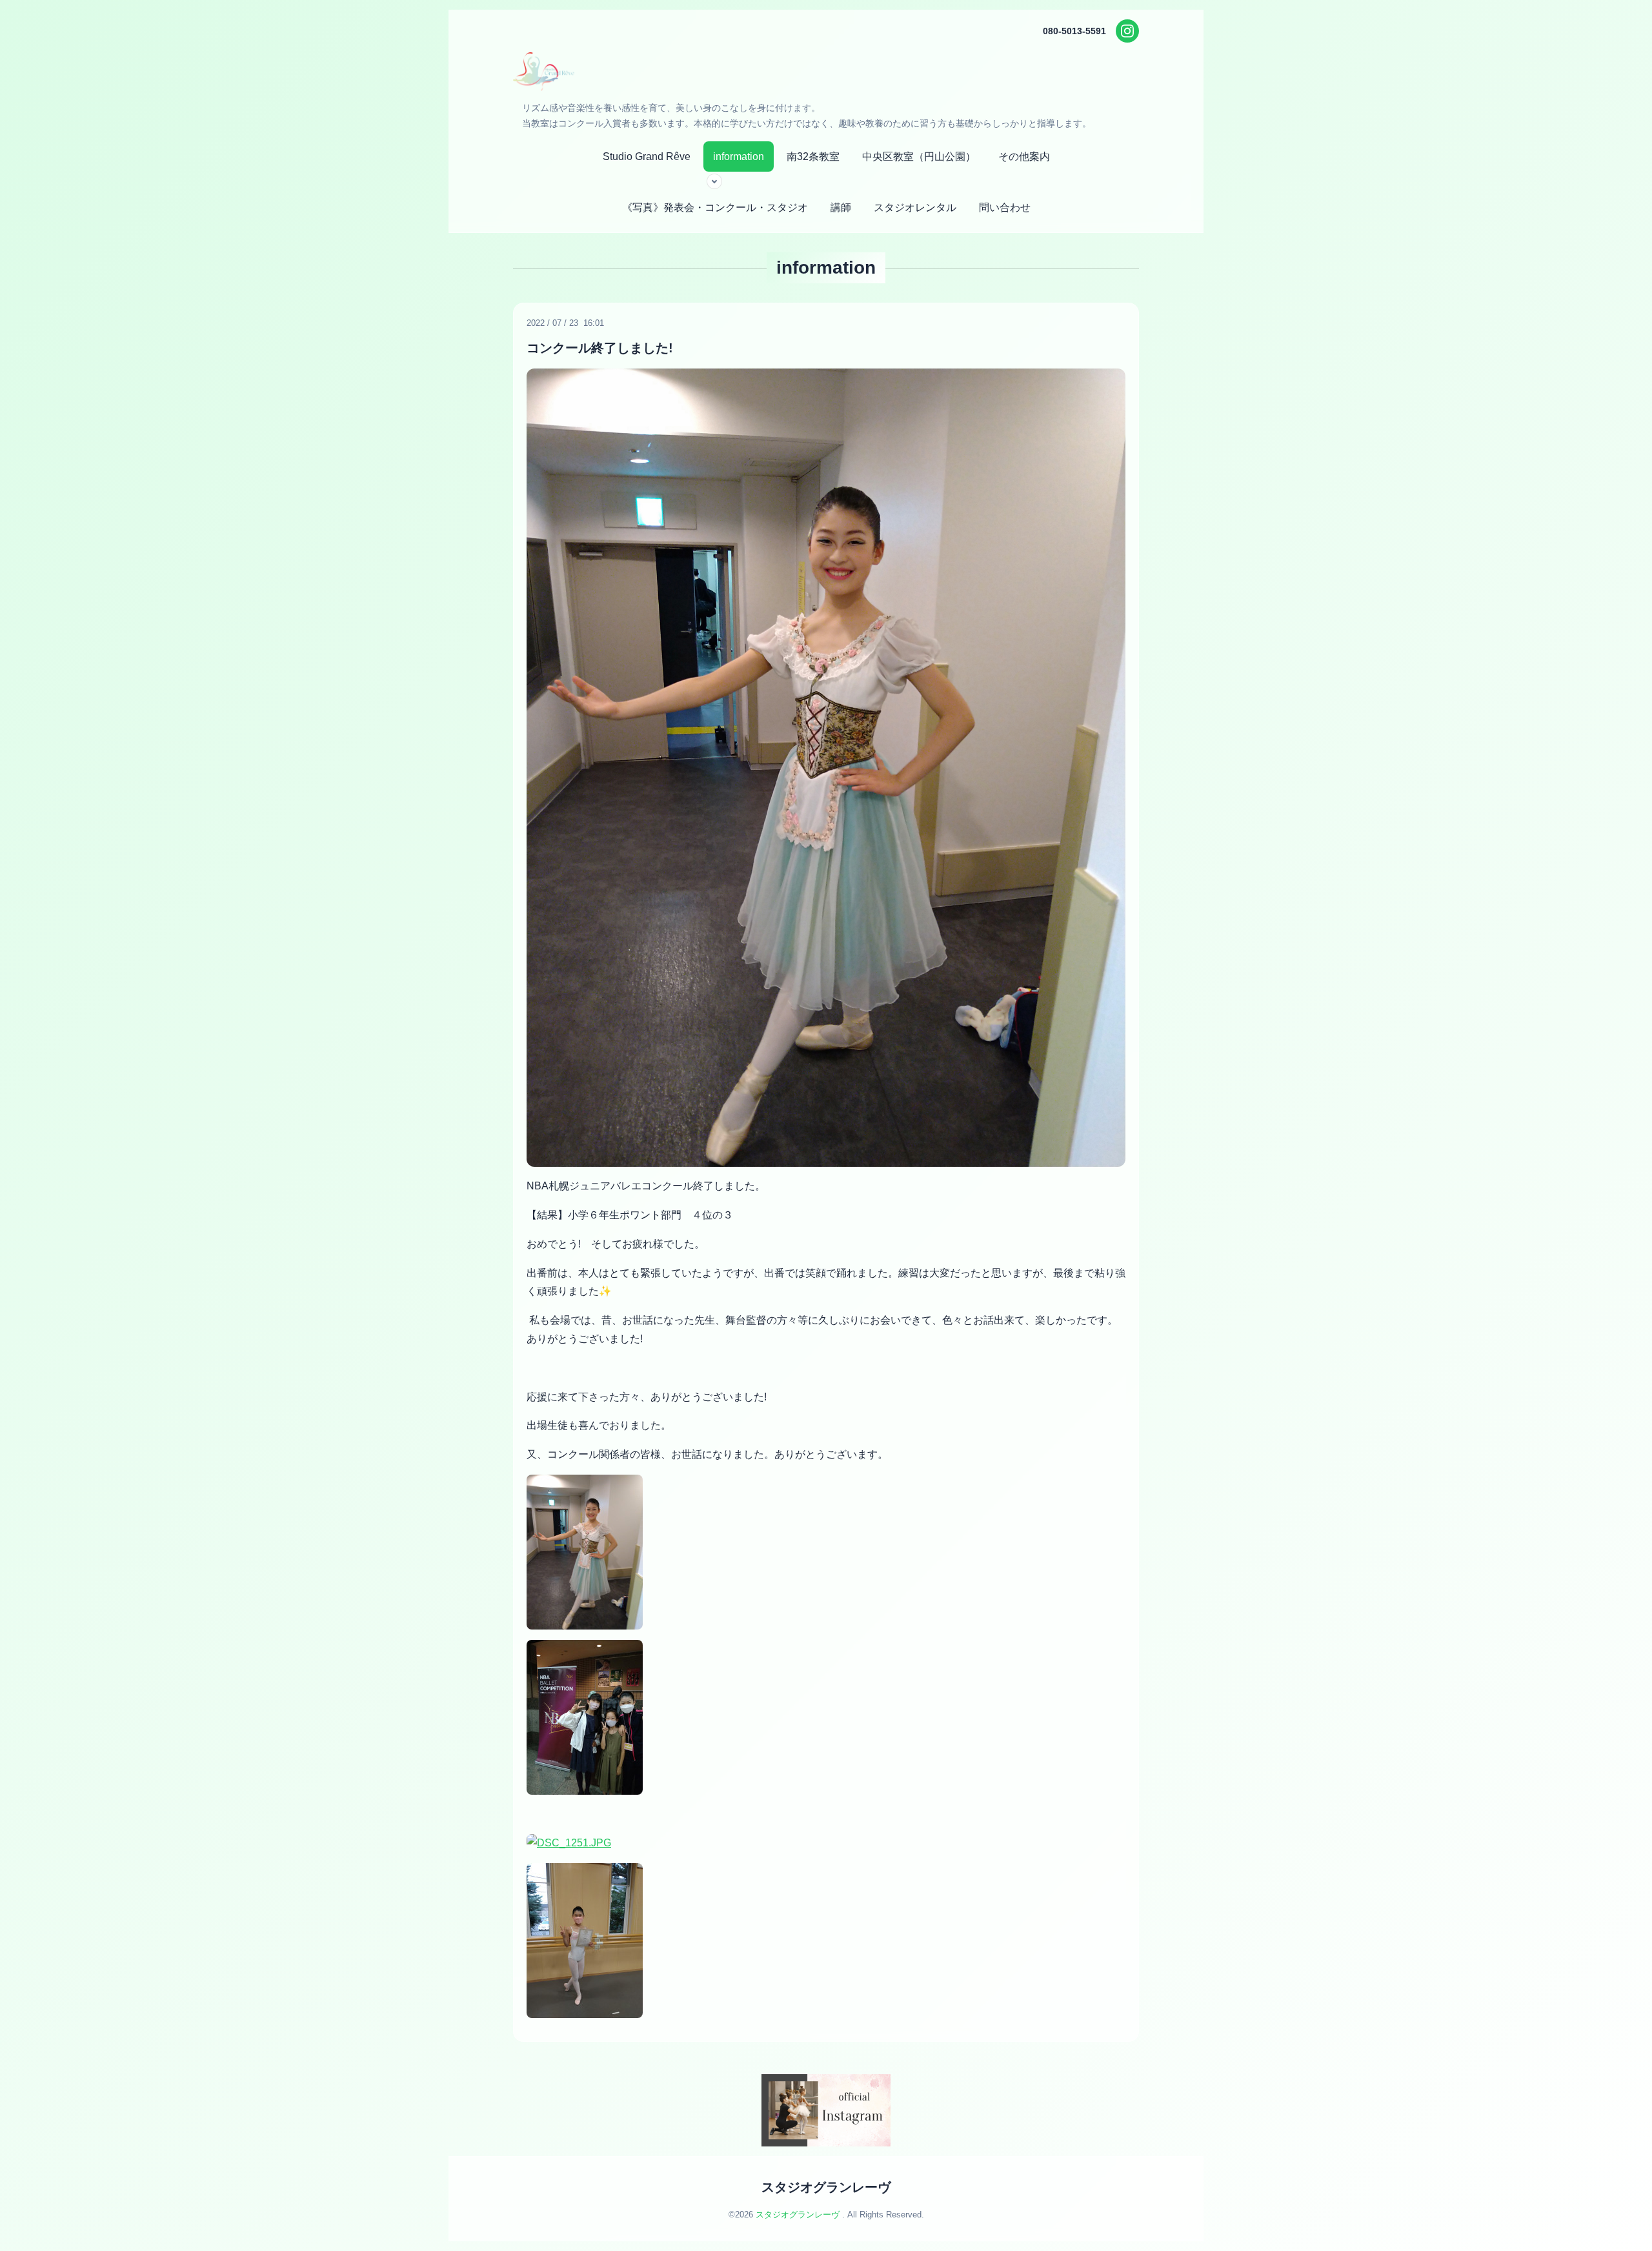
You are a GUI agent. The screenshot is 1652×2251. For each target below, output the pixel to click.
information (739, 156)
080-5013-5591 (1074, 31)
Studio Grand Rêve (647, 156)
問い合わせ (1005, 207)
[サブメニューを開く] (714, 181)
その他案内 (1024, 156)
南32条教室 (813, 156)
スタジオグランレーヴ (826, 2187)
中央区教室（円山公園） (919, 156)
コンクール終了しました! (600, 348)
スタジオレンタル (915, 207)
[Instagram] (1127, 31)
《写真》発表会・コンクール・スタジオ (715, 207)
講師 (841, 207)
